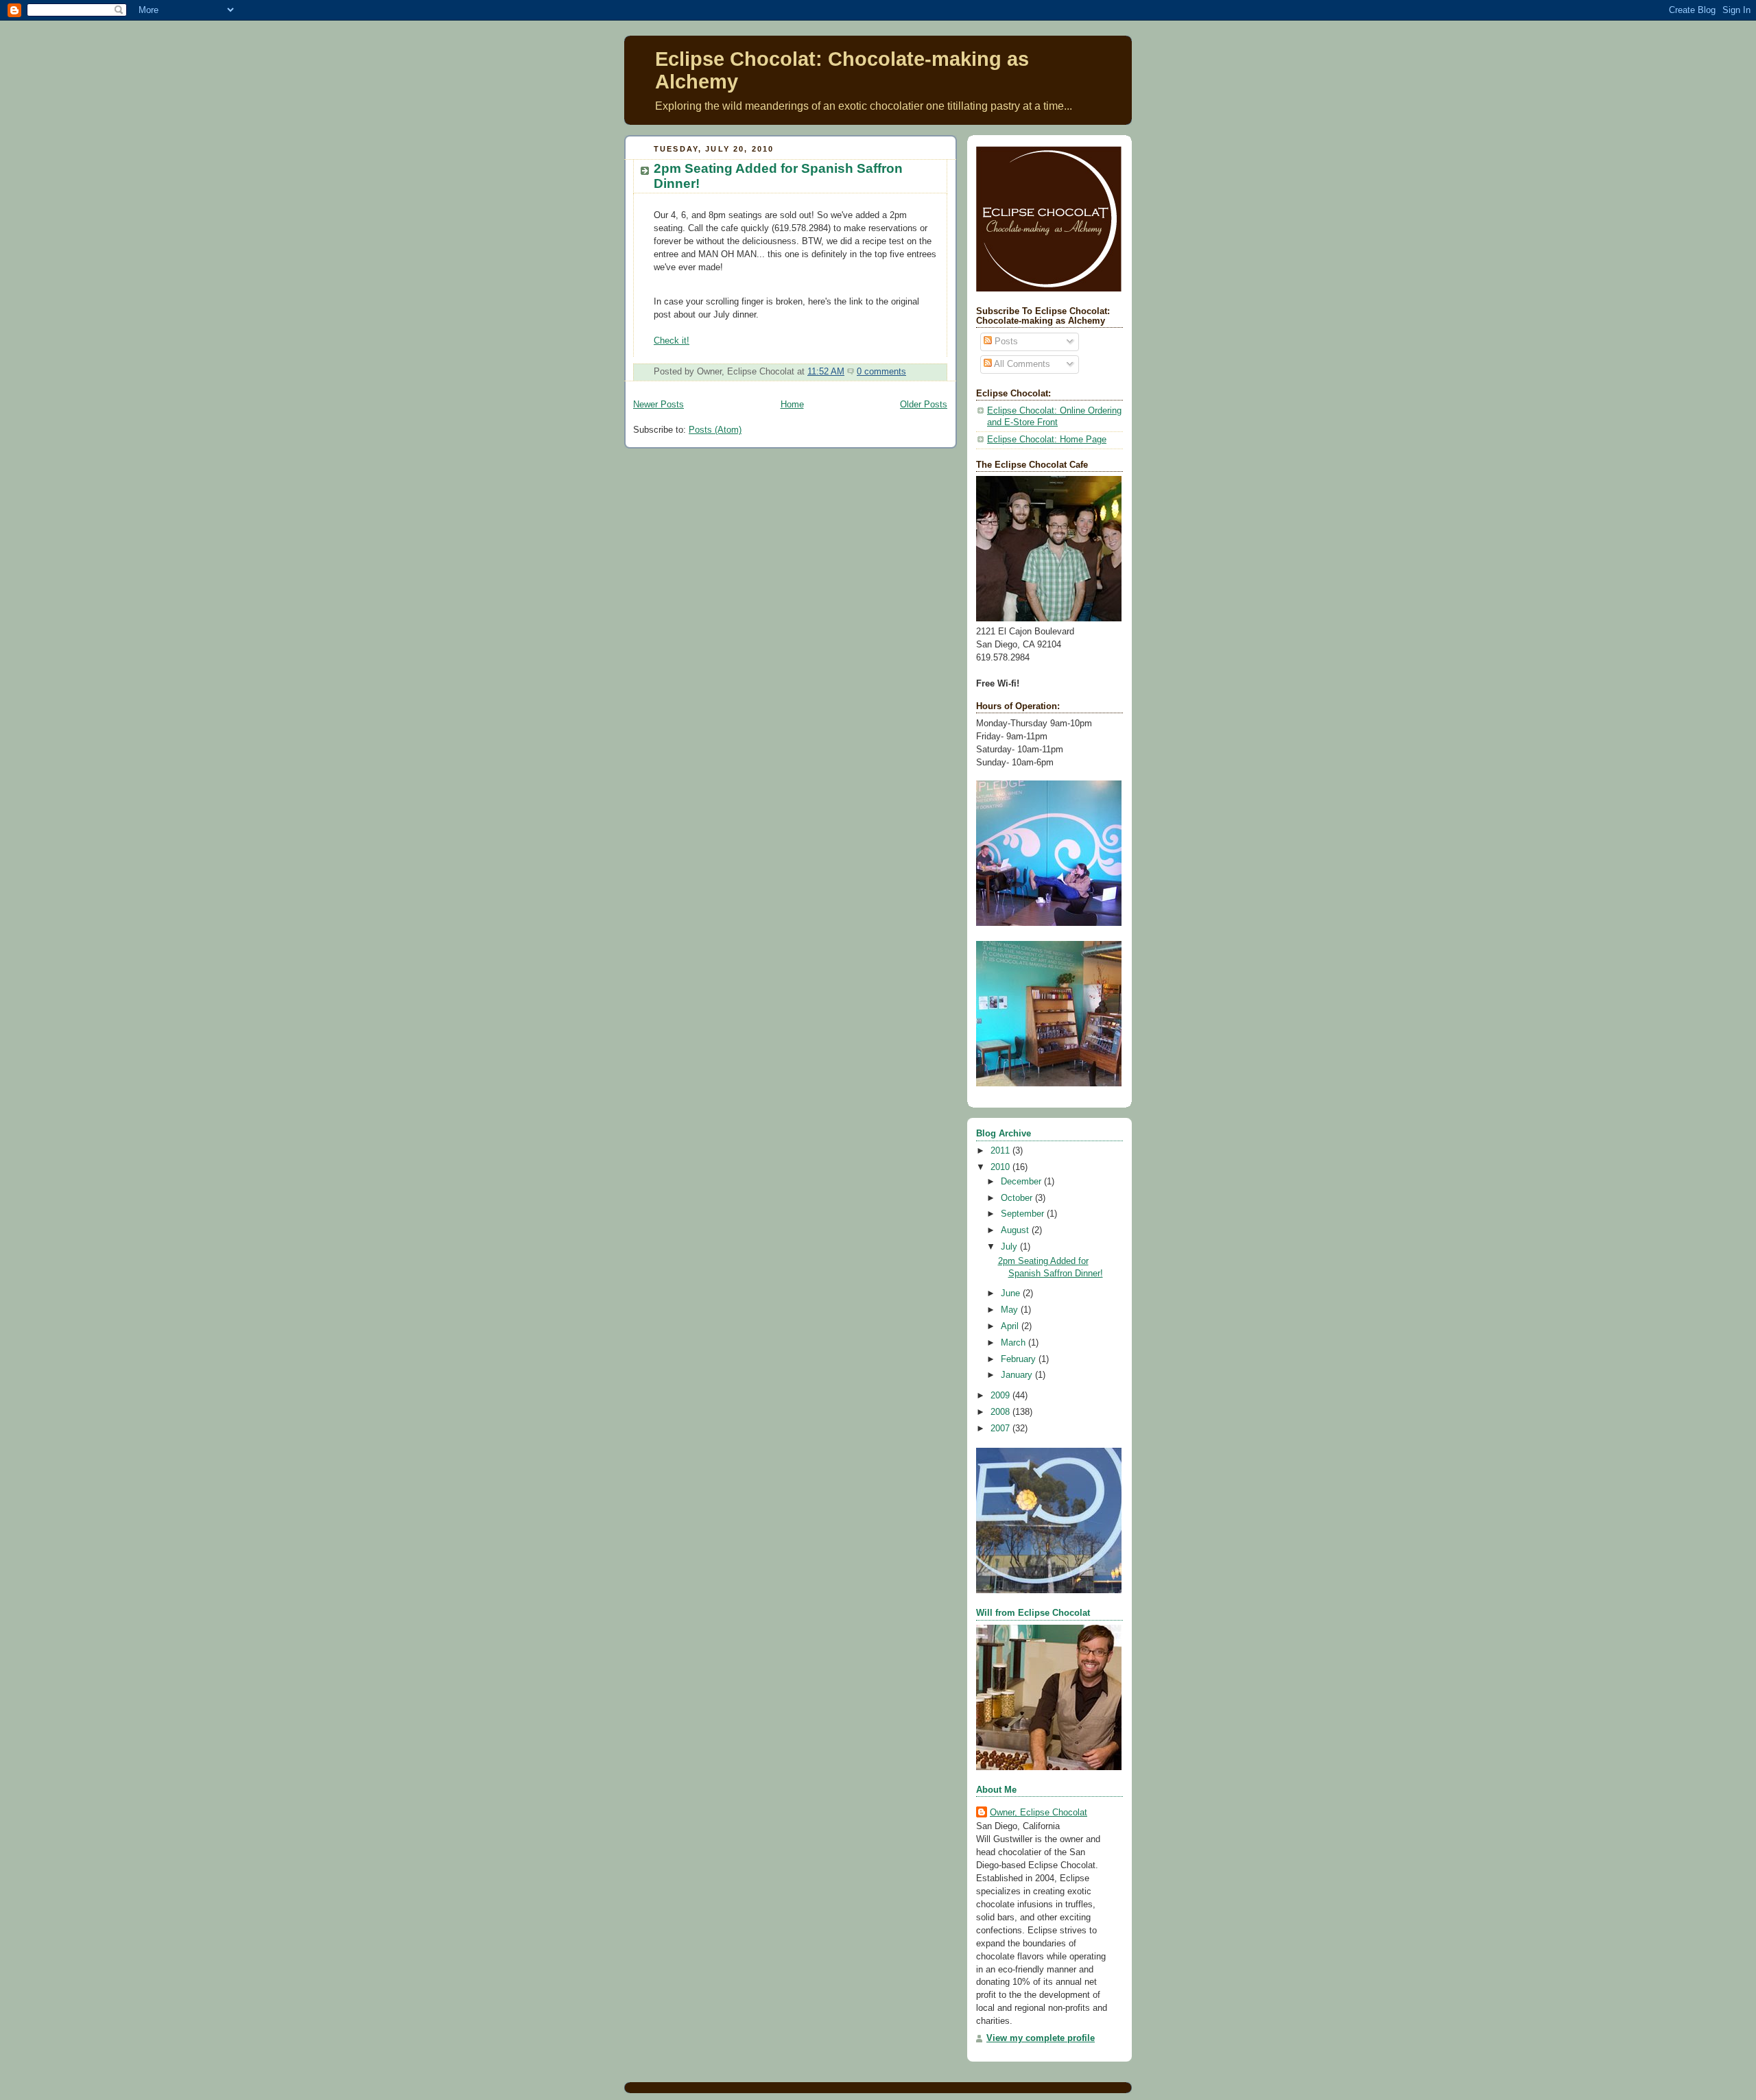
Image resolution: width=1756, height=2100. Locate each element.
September (1024, 1214)
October (1018, 1198)
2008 (1001, 1412)
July (1010, 1247)
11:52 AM (826, 372)
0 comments (881, 372)
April (1011, 1326)
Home (792, 405)
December (1022, 1182)
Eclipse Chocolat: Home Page (1047, 440)
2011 (1001, 1151)
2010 (1001, 1167)
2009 (1001, 1396)
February (1020, 1359)
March (1015, 1343)
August (1016, 1230)
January (1018, 1375)
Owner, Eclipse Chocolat (1039, 1813)
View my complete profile (1041, 2038)
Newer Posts (658, 405)
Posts (1005, 342)
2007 (1001, 1429)
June (1012, 1293)
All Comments (1021, 364)
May (1011, 1310)
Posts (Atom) (715, 430)
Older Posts (924, 405)
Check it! (672, 341)
